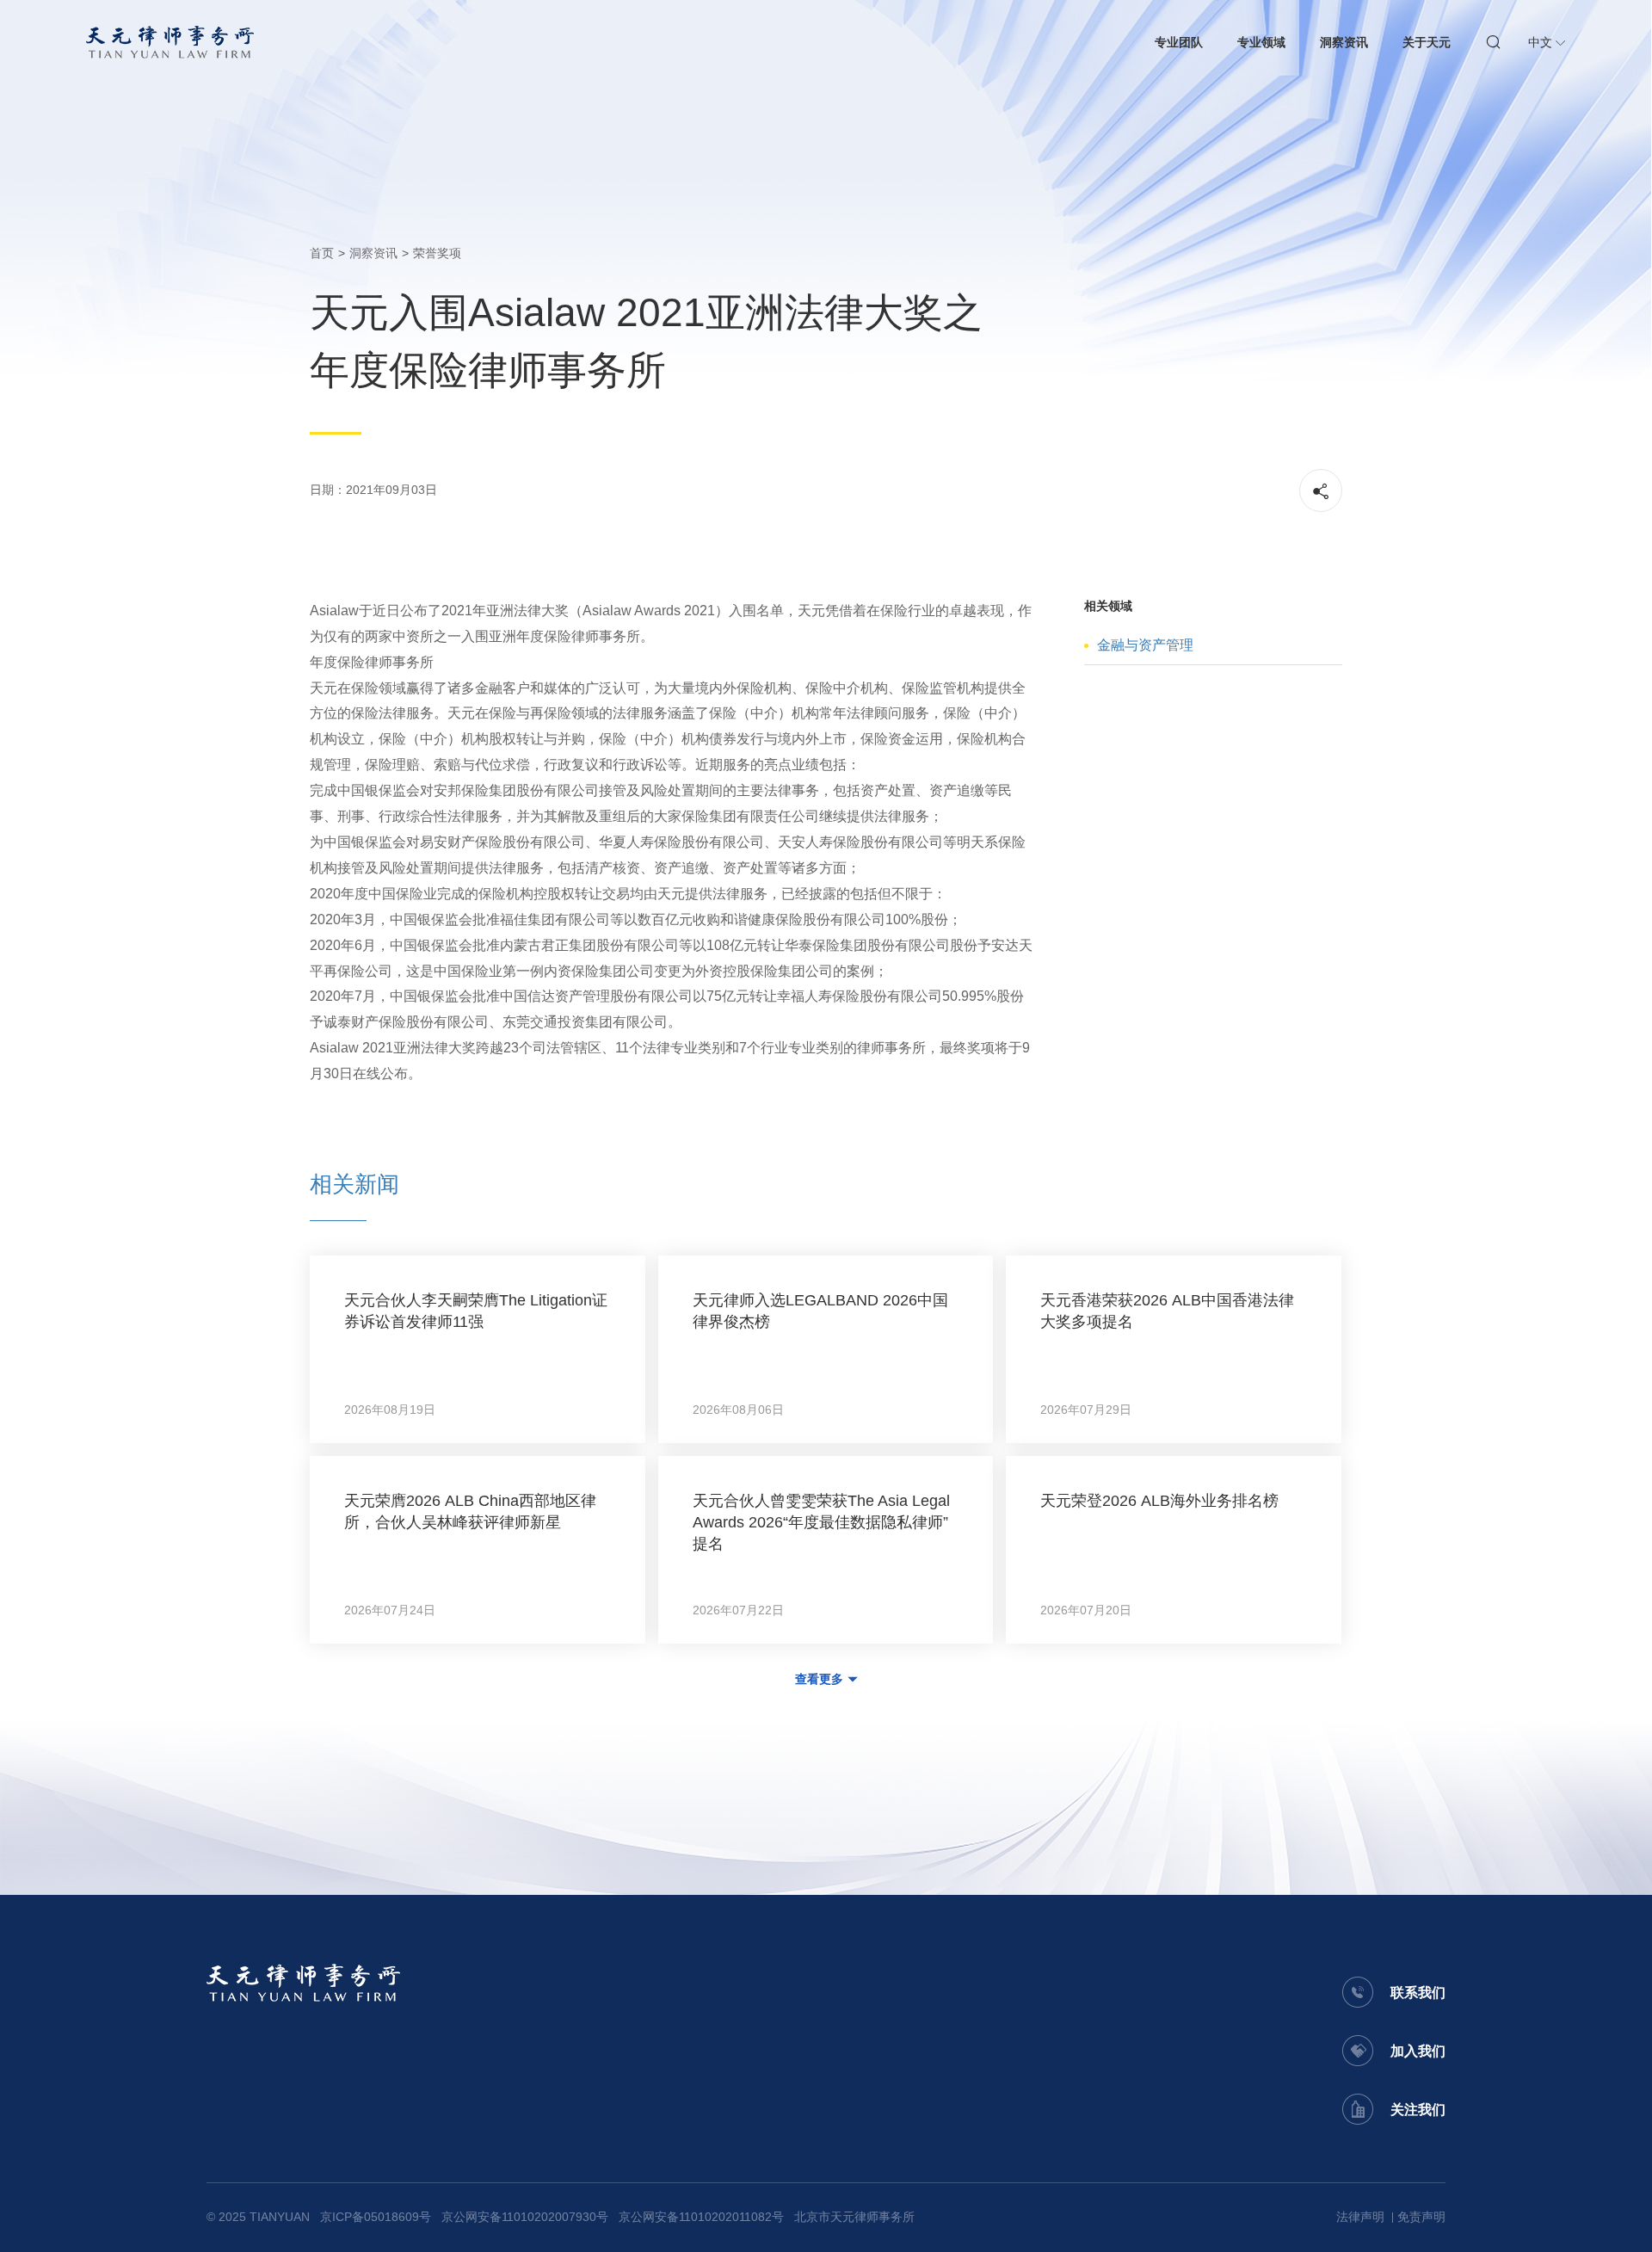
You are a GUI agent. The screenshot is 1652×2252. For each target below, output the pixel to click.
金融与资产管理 (1145, 645)
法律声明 (1360, 2217)
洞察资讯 (1344, 42)
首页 (322, 253)
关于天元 (1427, 42)
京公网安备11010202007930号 (525, 2217)
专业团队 (1179, 42)
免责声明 (1421, 2217)
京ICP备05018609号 (376, 2217)
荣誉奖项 (437, 253)
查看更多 (819, 1679)
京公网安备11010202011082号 (701, 2217)
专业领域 (1261, 42)
